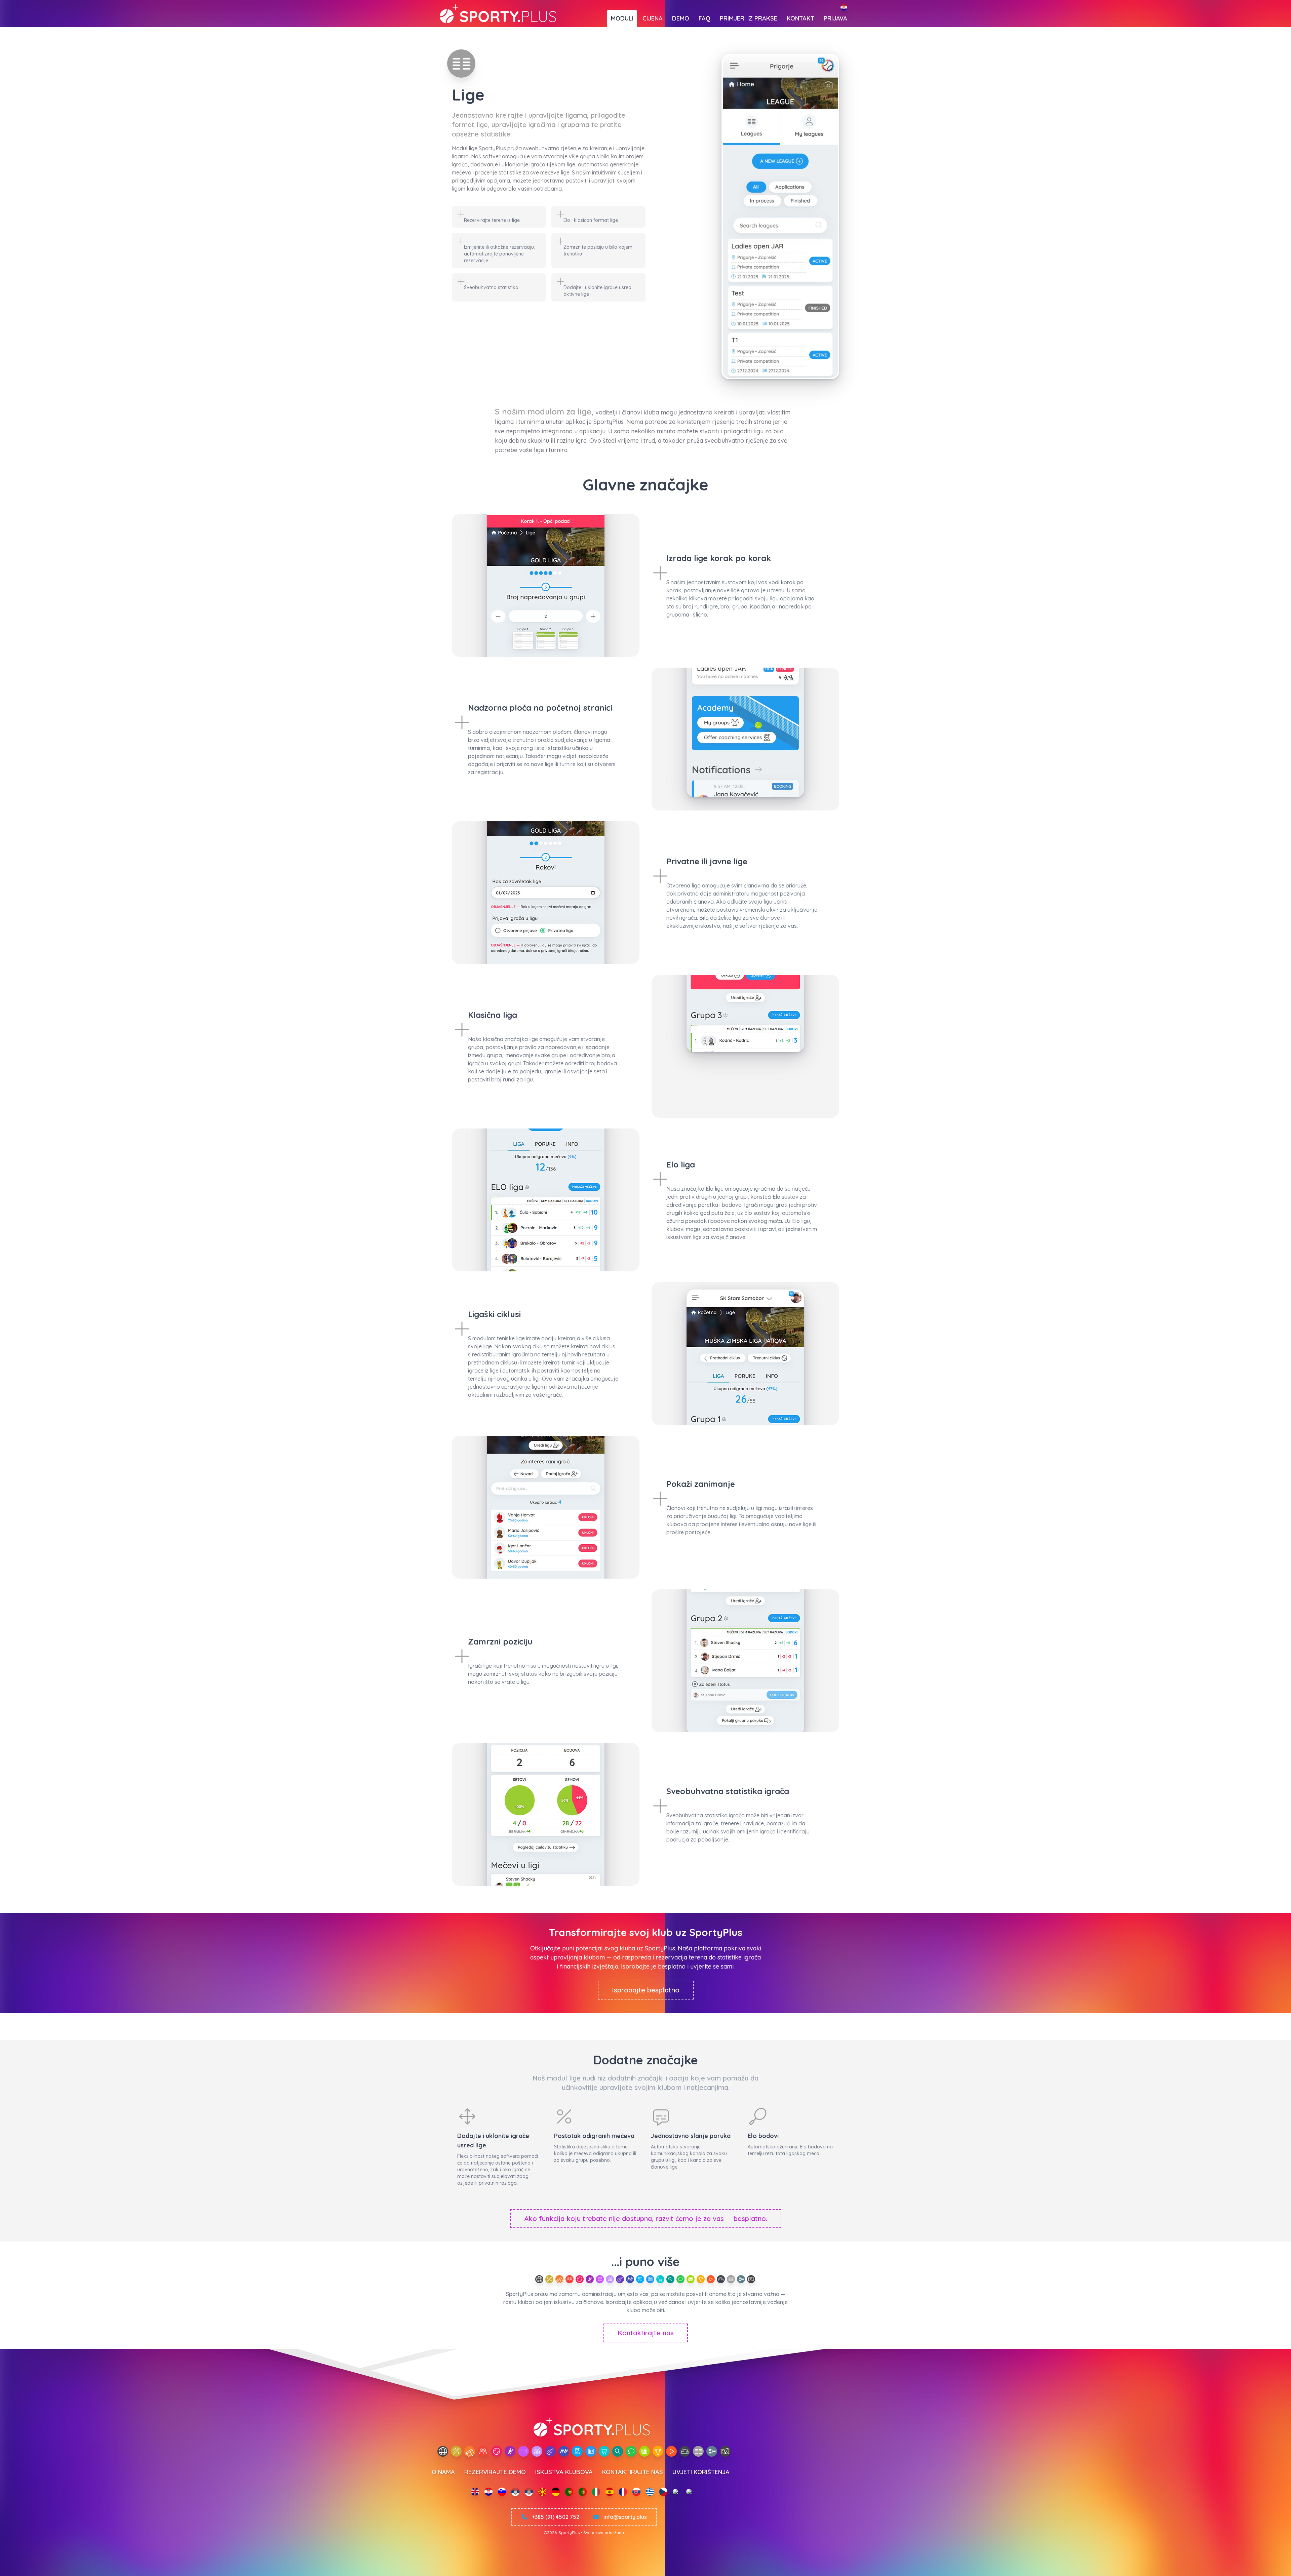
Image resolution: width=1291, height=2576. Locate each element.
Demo (681, 18)
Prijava (835, 18)
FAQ (705, 18)
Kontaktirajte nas (646, 2333)
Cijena (653, 18)
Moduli (622, 18)
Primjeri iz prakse (749, 18)
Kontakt (800, 18)
